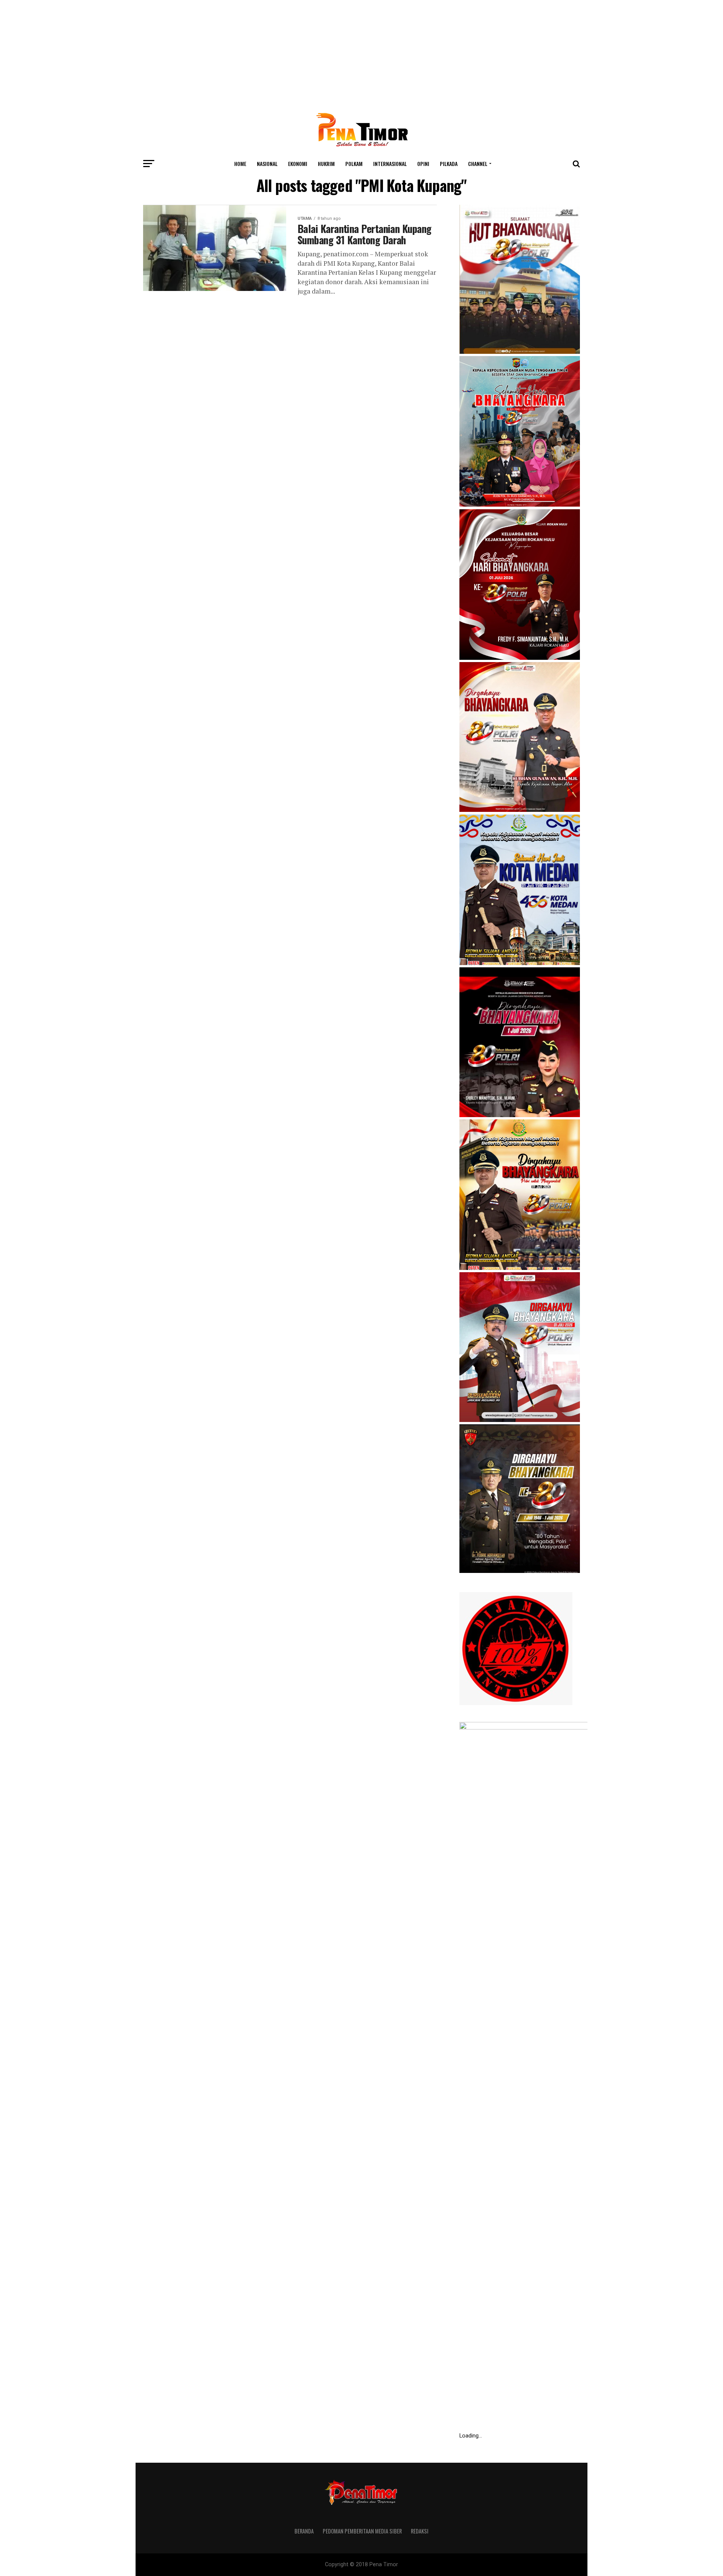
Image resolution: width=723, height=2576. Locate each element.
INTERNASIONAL (390, 164)
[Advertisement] (361, 53)
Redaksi (420, 2531)
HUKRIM (326, 164)
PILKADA (449, 164)
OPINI (423, 164)
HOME (240, 164)
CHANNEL (478, 164)
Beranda (304, 2531)
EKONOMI (298, 164)
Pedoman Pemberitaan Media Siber (362, 2531)
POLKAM (354, 164)
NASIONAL (267, 164)
